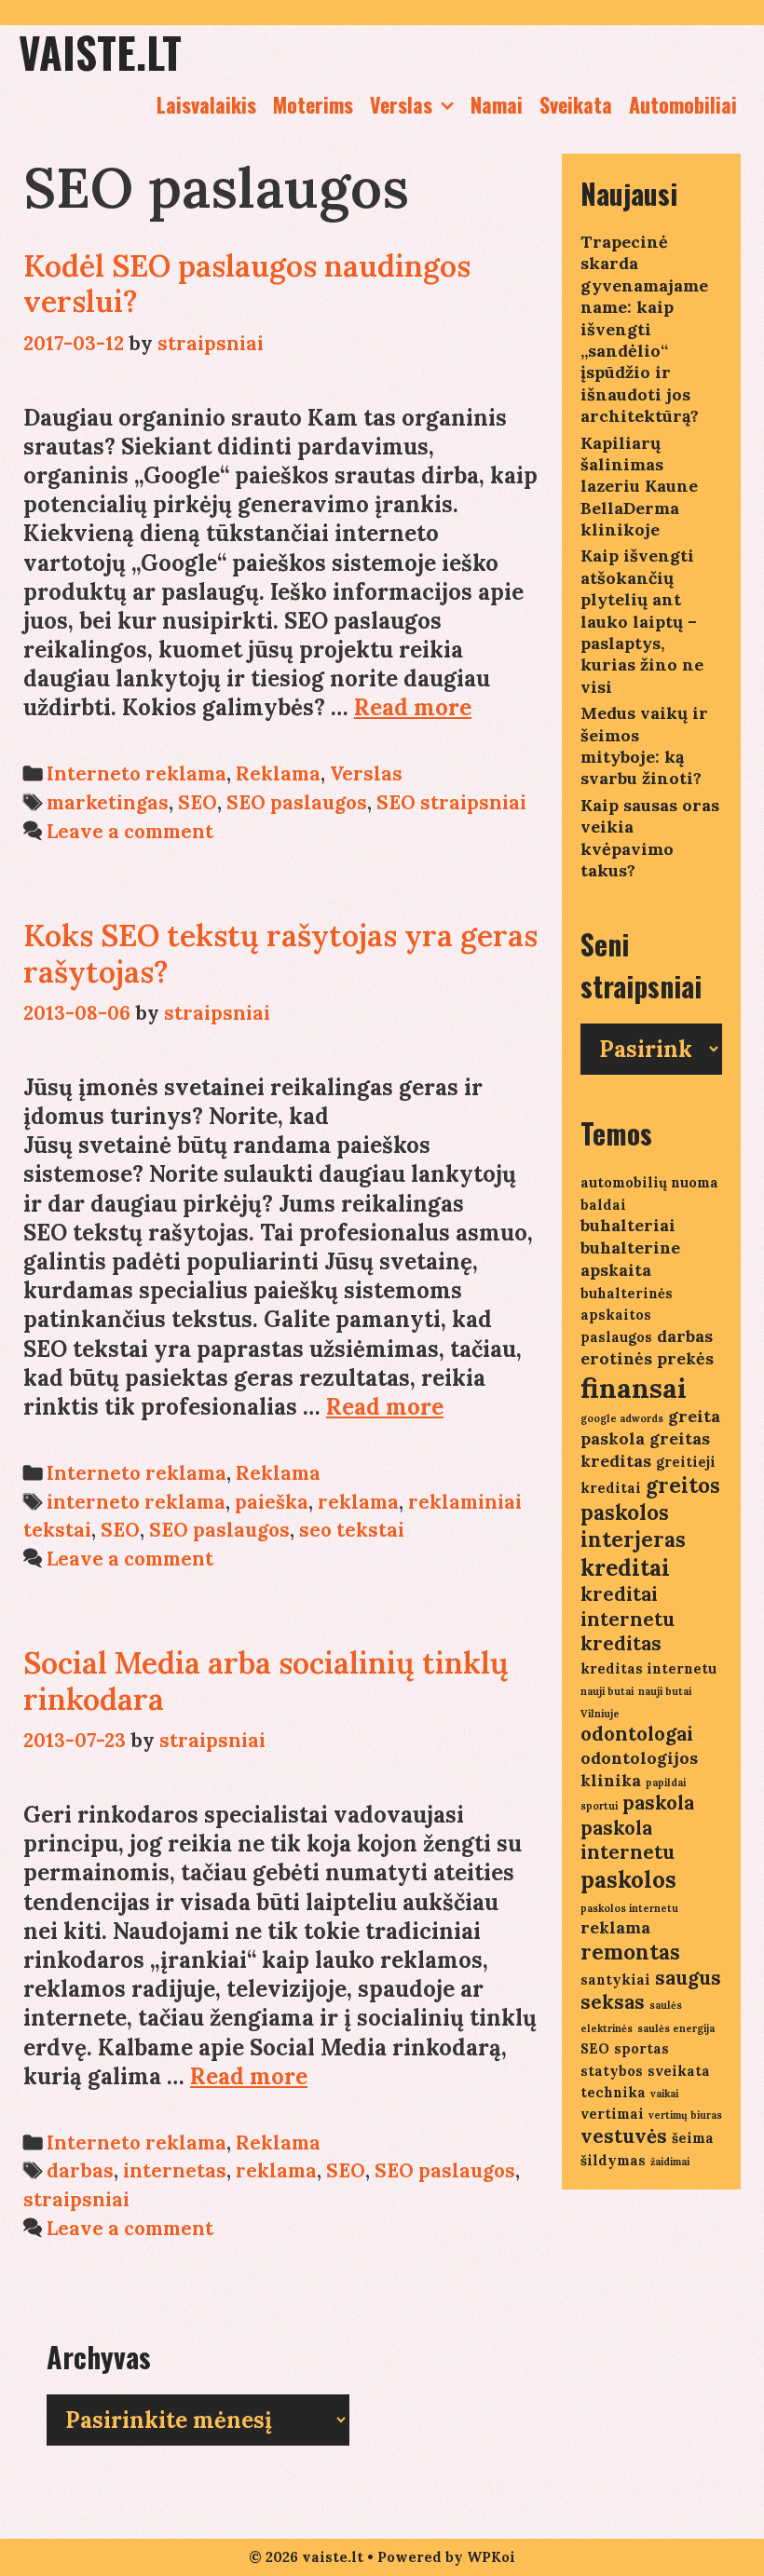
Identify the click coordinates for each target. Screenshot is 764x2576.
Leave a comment (130, 831)
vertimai (612, 2114)
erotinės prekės (647, 1358)
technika (613, 2092)
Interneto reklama (136, 773)
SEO (198, 802)
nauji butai (607, 1691)
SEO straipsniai (451, 802)
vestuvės (624, 2136)
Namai (497, 104)
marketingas (108, 802)
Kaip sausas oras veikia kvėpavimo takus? (650, 838)
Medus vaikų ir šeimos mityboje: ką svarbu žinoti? (644, 746)
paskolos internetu (629, 1908)
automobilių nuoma (649, 1182)
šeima (693, 2138)
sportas (641, 2048)
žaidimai (670, 2162)
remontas (630, 1952)
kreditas (621, 1643)
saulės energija (676, 2028)
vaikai (664, 2094)
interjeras (633, 1539)
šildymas (613, 2160)
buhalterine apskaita (630, 1259)
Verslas (401, 104)
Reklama (278, 773)
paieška (272, 1502)
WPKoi (491, 2557)
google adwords (622, 1418)
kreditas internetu (648, 1668)
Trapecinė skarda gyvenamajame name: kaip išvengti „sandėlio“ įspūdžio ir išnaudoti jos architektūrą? (644, 329)
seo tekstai (352, 1530)
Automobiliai (683, 104)
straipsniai (76, 2199)
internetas (175, 2170)
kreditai (625, 1568)
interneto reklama (136, 1502)
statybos (612, 2071)
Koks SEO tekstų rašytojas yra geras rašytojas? (280, 953)
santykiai (615, 1979)
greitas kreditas (645, 1450)
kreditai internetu (628, 1607)
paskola (658, 1803)
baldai (603, 1205)
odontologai (637, 1734)
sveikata (679, 2071)
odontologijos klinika (639, 1769)
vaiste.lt (100, 52)
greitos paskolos (650, 1499)
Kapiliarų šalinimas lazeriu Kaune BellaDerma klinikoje (639, 487)
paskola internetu (628, 1840)
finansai (634, 1388)
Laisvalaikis (206, 104)
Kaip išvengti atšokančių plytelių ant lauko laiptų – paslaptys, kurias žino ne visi (642, 621)
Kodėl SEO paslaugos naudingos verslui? (247, 284)
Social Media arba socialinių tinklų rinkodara (266, 1681)
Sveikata (576, 104)
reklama (358, 1502)
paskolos (628, 1880)
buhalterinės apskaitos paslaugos (627, 1315)
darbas (80, 2170)
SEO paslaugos (297, 802)
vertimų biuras (685, 2115)
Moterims (313, 104)
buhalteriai (628, 1225)
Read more (413, 707)
